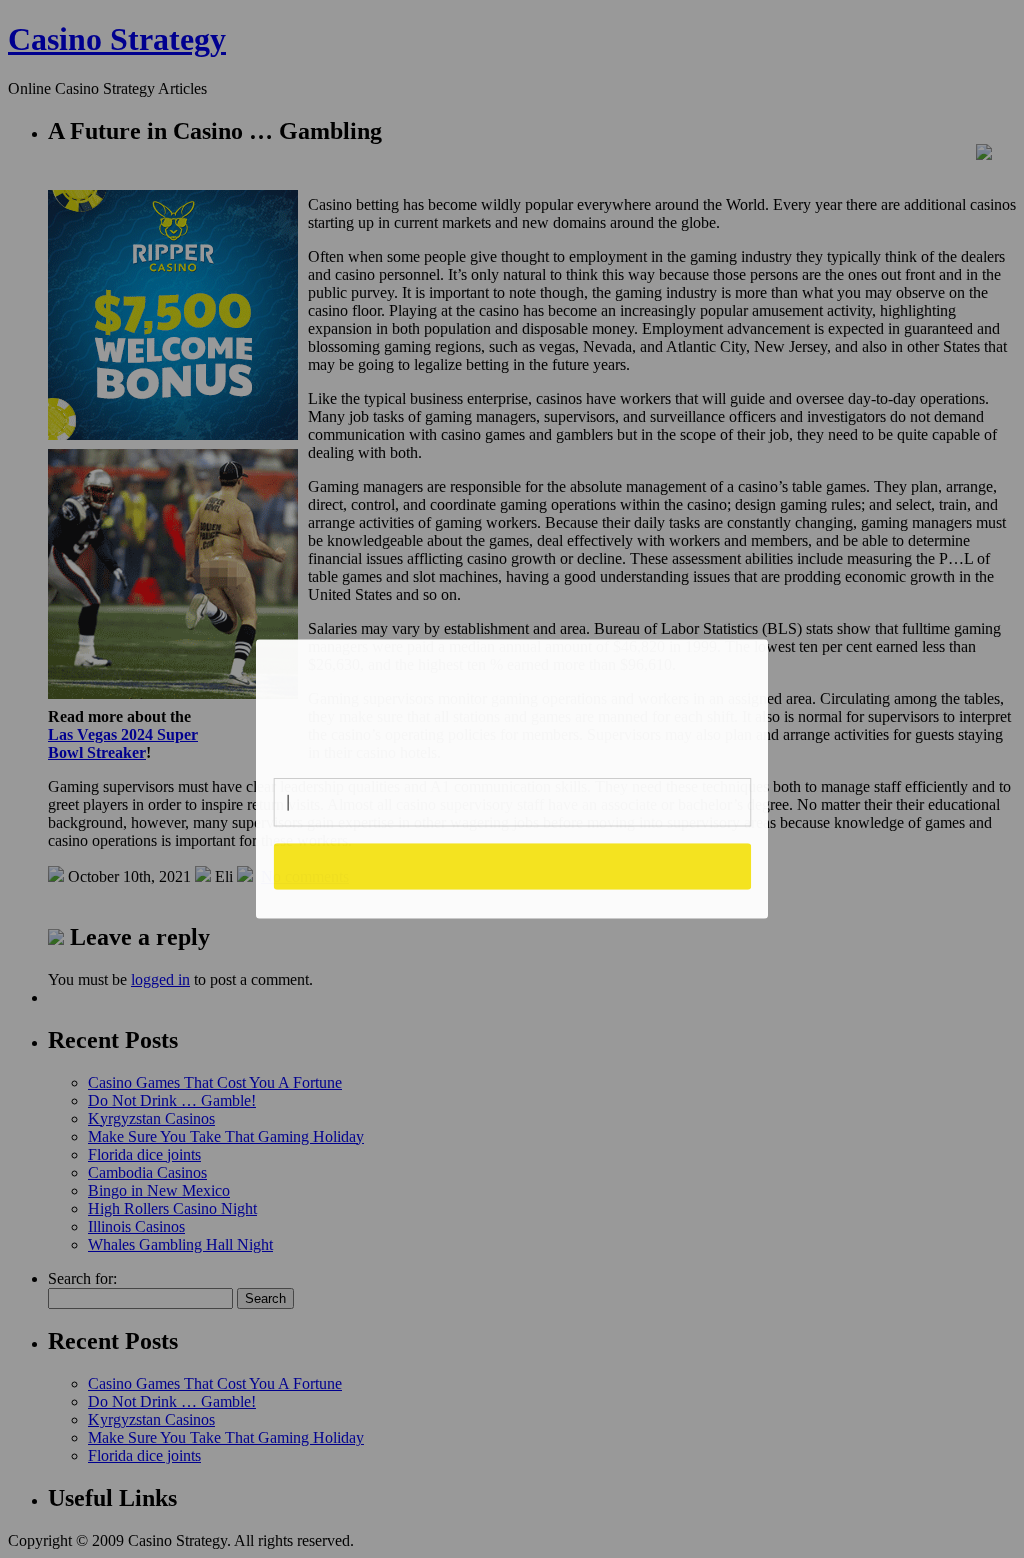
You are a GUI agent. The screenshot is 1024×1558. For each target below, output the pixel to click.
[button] (513, 700)
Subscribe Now (512, 866)
